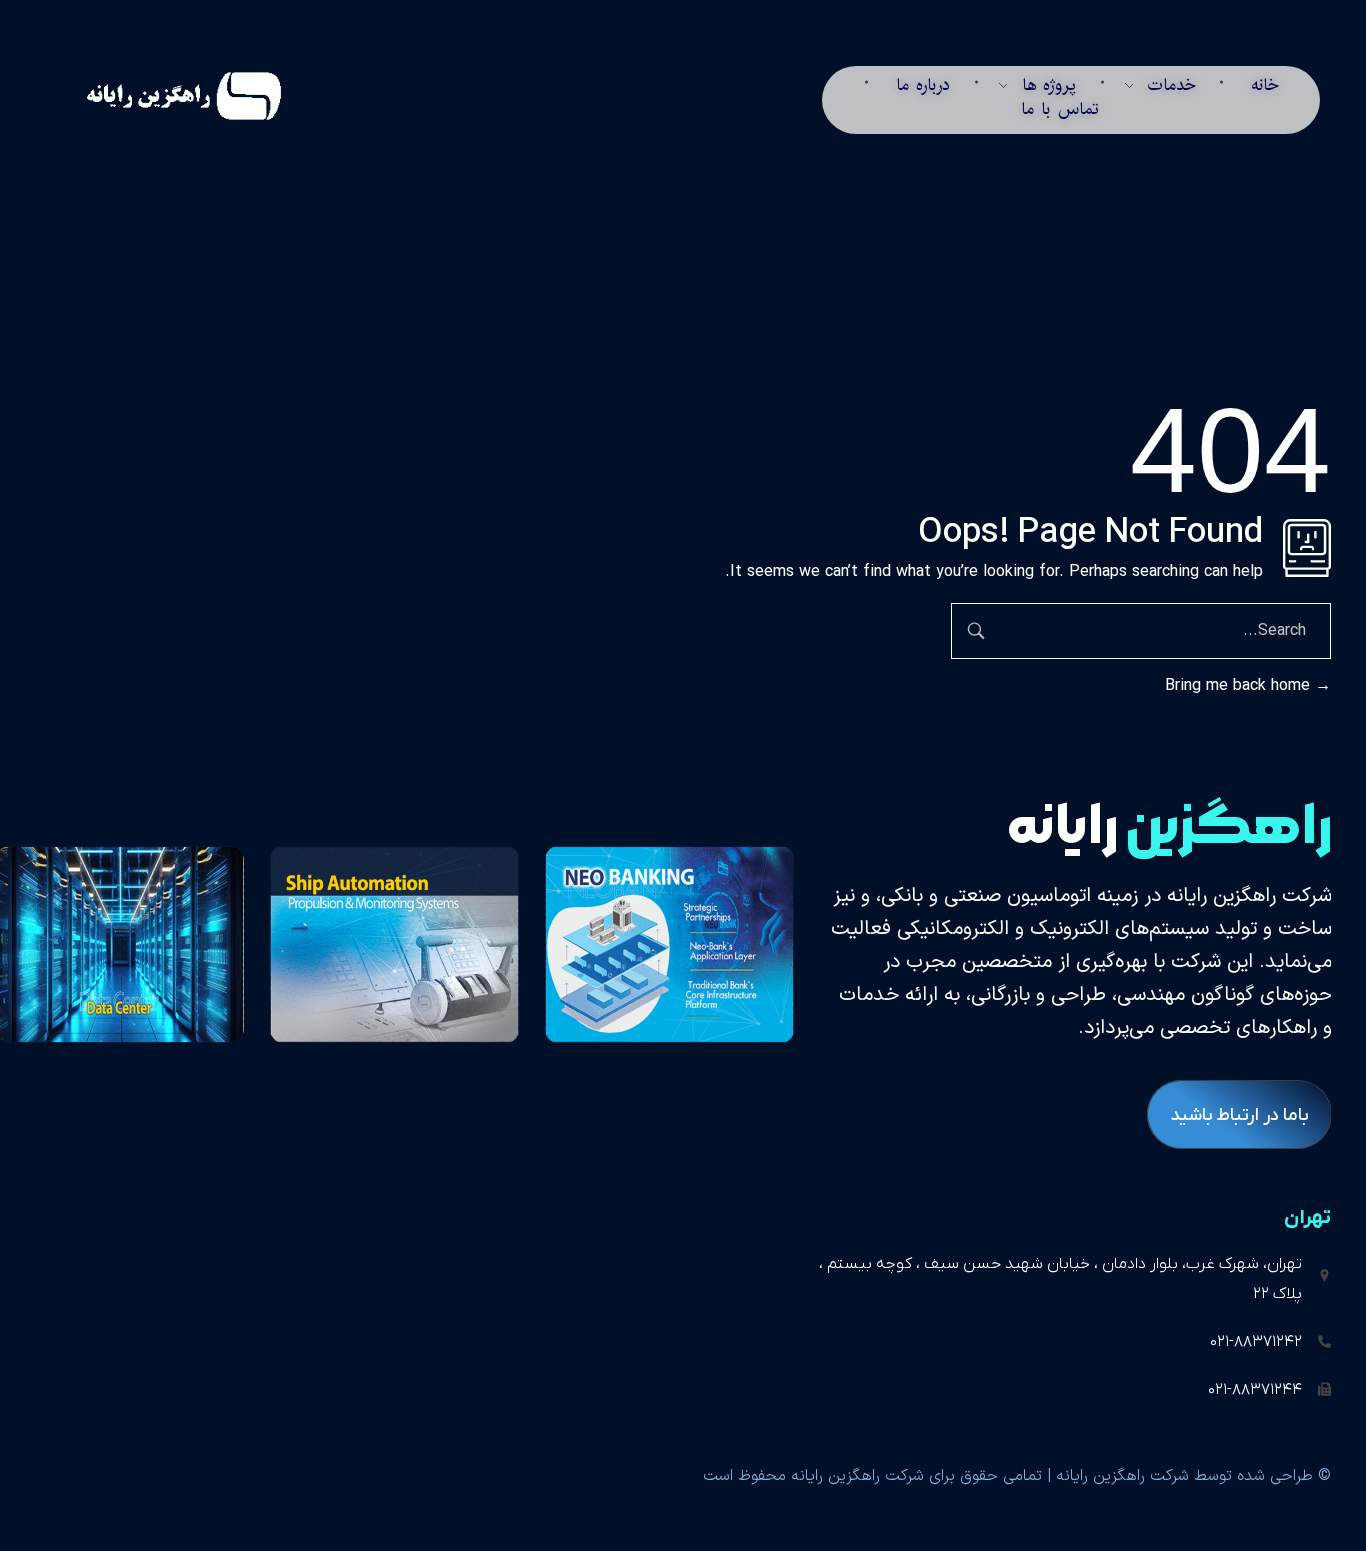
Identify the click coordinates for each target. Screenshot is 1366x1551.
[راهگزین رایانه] (159, 96)
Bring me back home (1240, 686)
